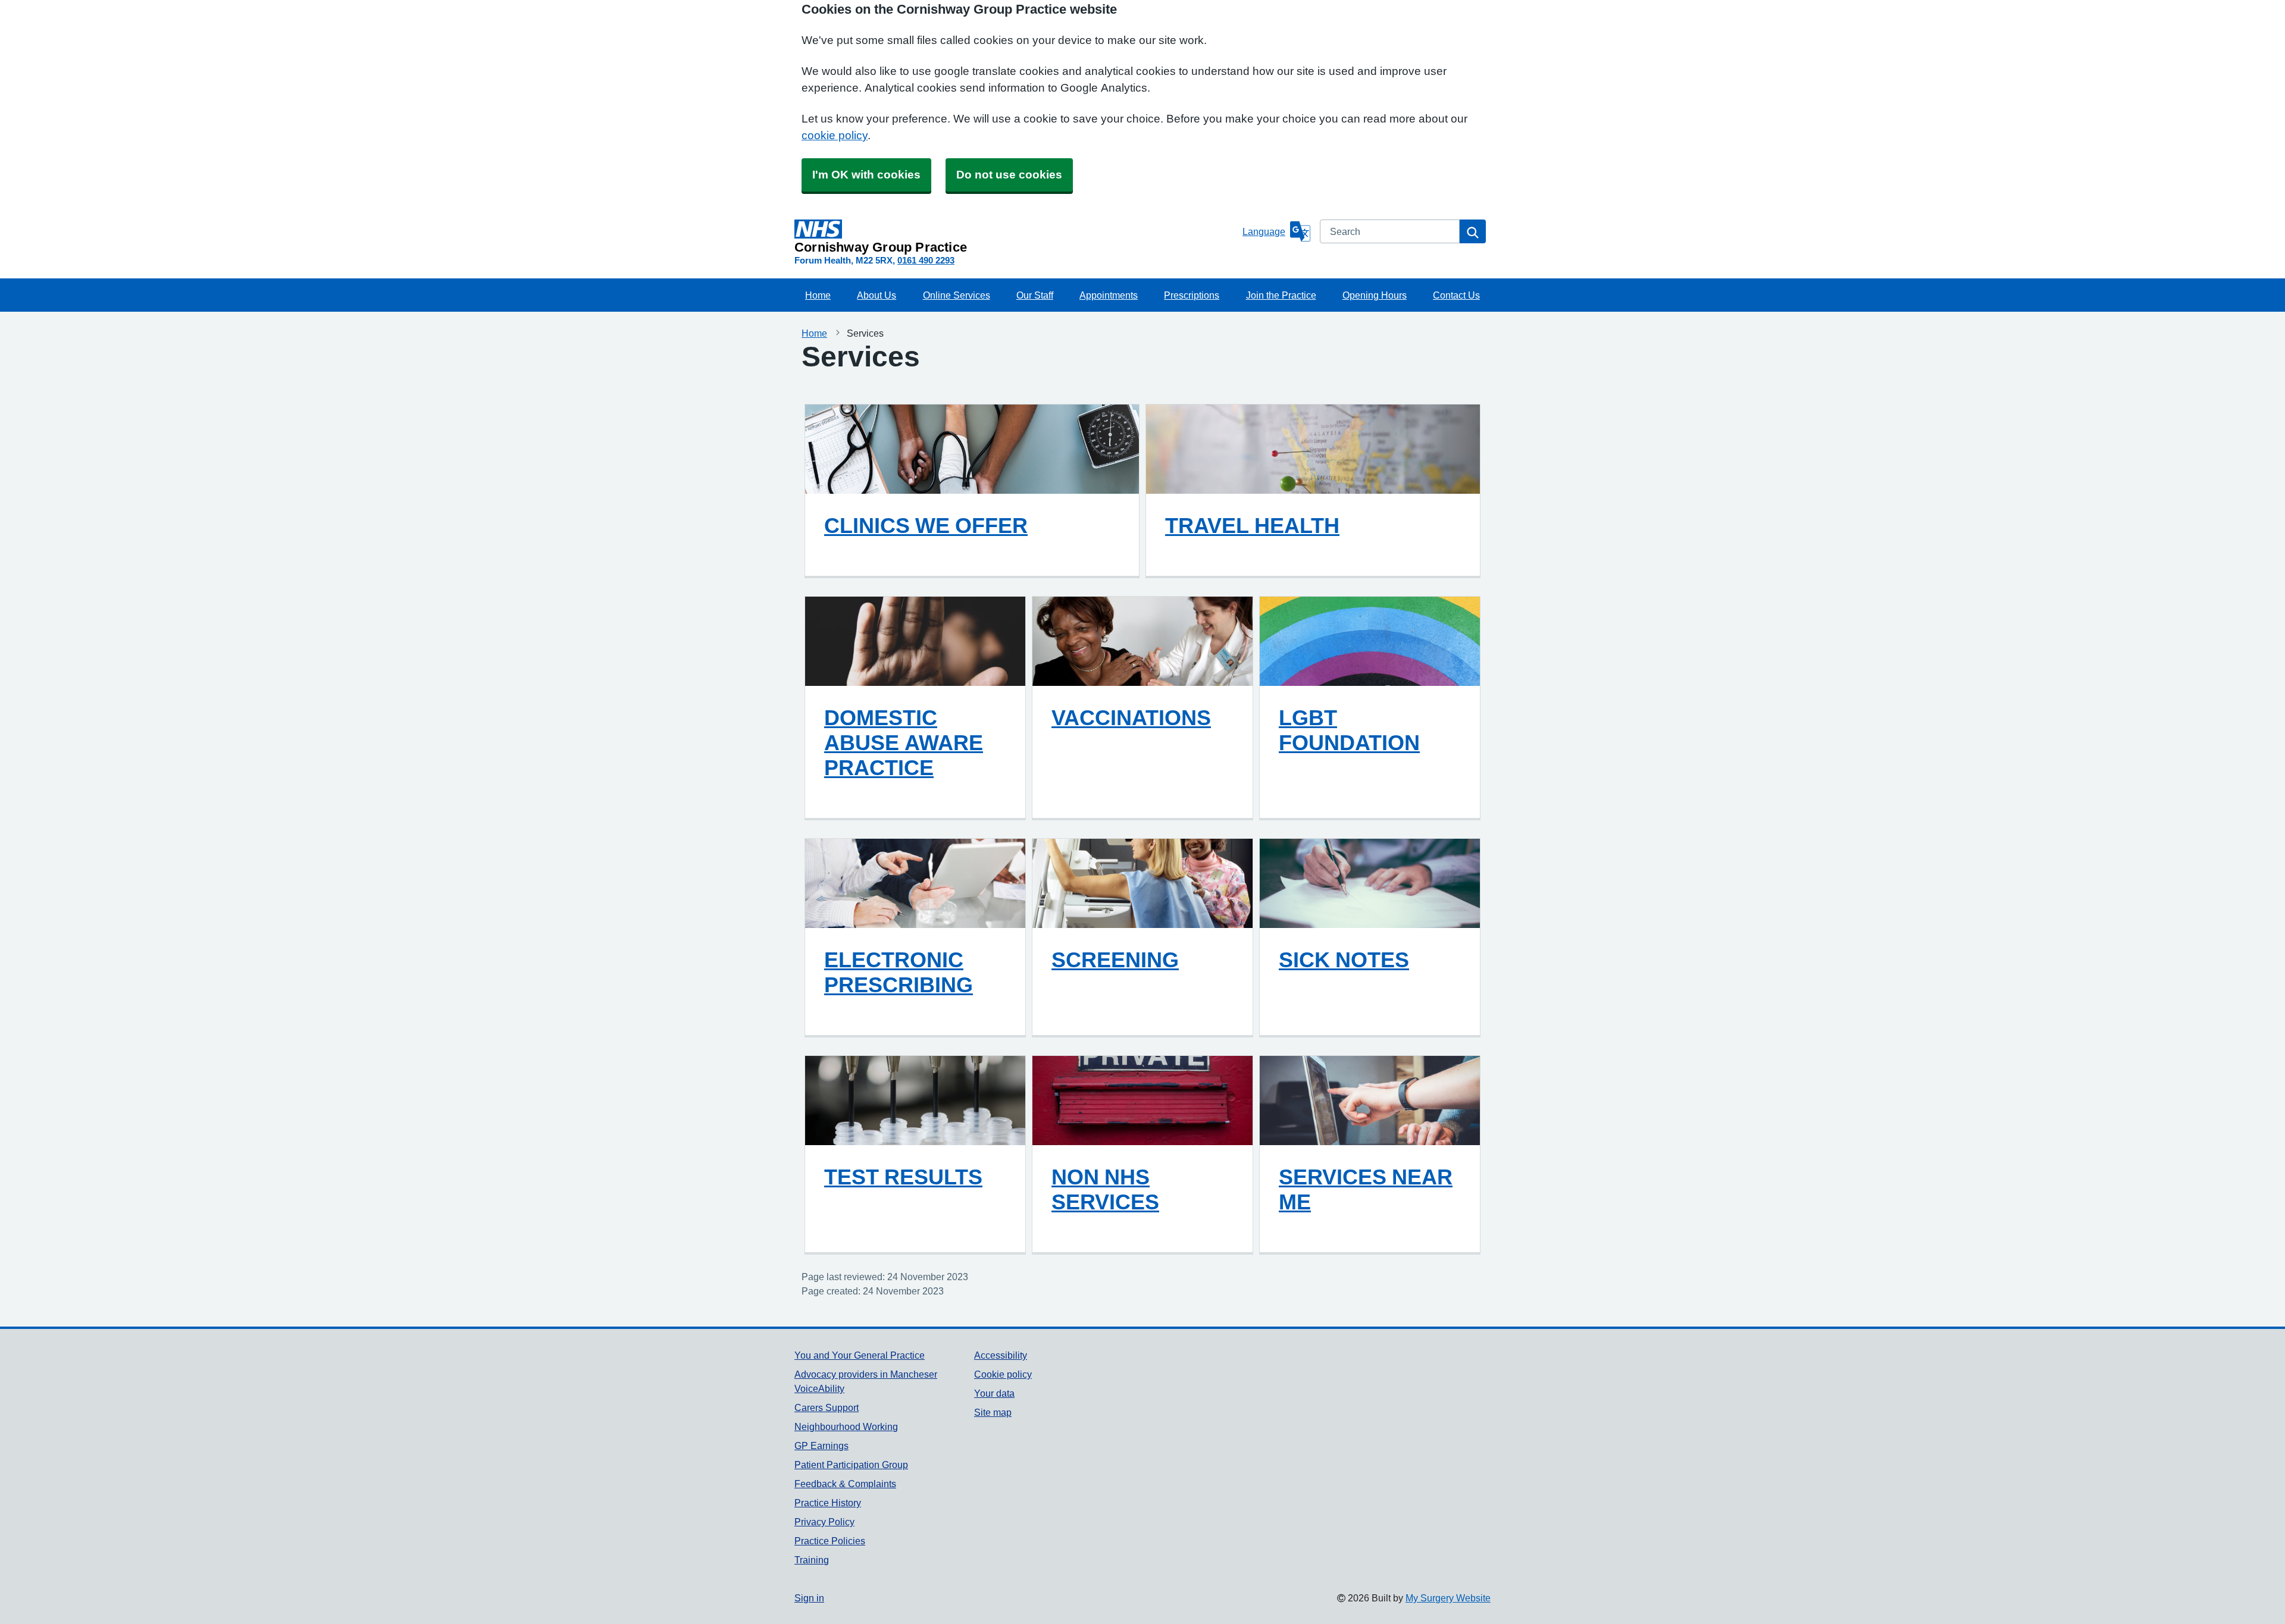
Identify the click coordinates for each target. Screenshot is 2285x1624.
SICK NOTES (1344, 960)
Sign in (809, 1598)
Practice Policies (830, 1541)
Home (818, 295)
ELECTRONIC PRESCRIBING (899, 972)
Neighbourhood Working (846, 1427)
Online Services (957, 295)
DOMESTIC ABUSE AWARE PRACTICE (904, 742)
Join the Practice (1281, 295)
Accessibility (1001, 1355)
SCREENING (1115, 960)
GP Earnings (821, 1446)
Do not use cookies (1009, 175)
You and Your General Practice (860, 1355)
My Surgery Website (1448, 1598)
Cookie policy (1003, 1374)
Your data (994, 1393)
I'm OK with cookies (866, 175)
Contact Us (1456, 295)
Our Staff (1035, 295)
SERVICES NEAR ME (1366, 1189)
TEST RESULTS (903, 1177)
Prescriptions (1192, 295)
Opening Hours (1375, 295)
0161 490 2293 (926, 260)
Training (812, 1560)
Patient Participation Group (851, 1465)
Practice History (828, 1503)
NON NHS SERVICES (1105, 1189)
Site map (993, 1412)
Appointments (1109, 295)
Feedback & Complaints (845, 1484)
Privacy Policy (824, 1522)
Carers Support (827, 1407)
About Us (877, 295)
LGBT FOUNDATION (1349, 730)
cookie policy (835, 135)
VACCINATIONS (1131, 717)
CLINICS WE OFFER (926, 525)
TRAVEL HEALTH (1252, 525)
